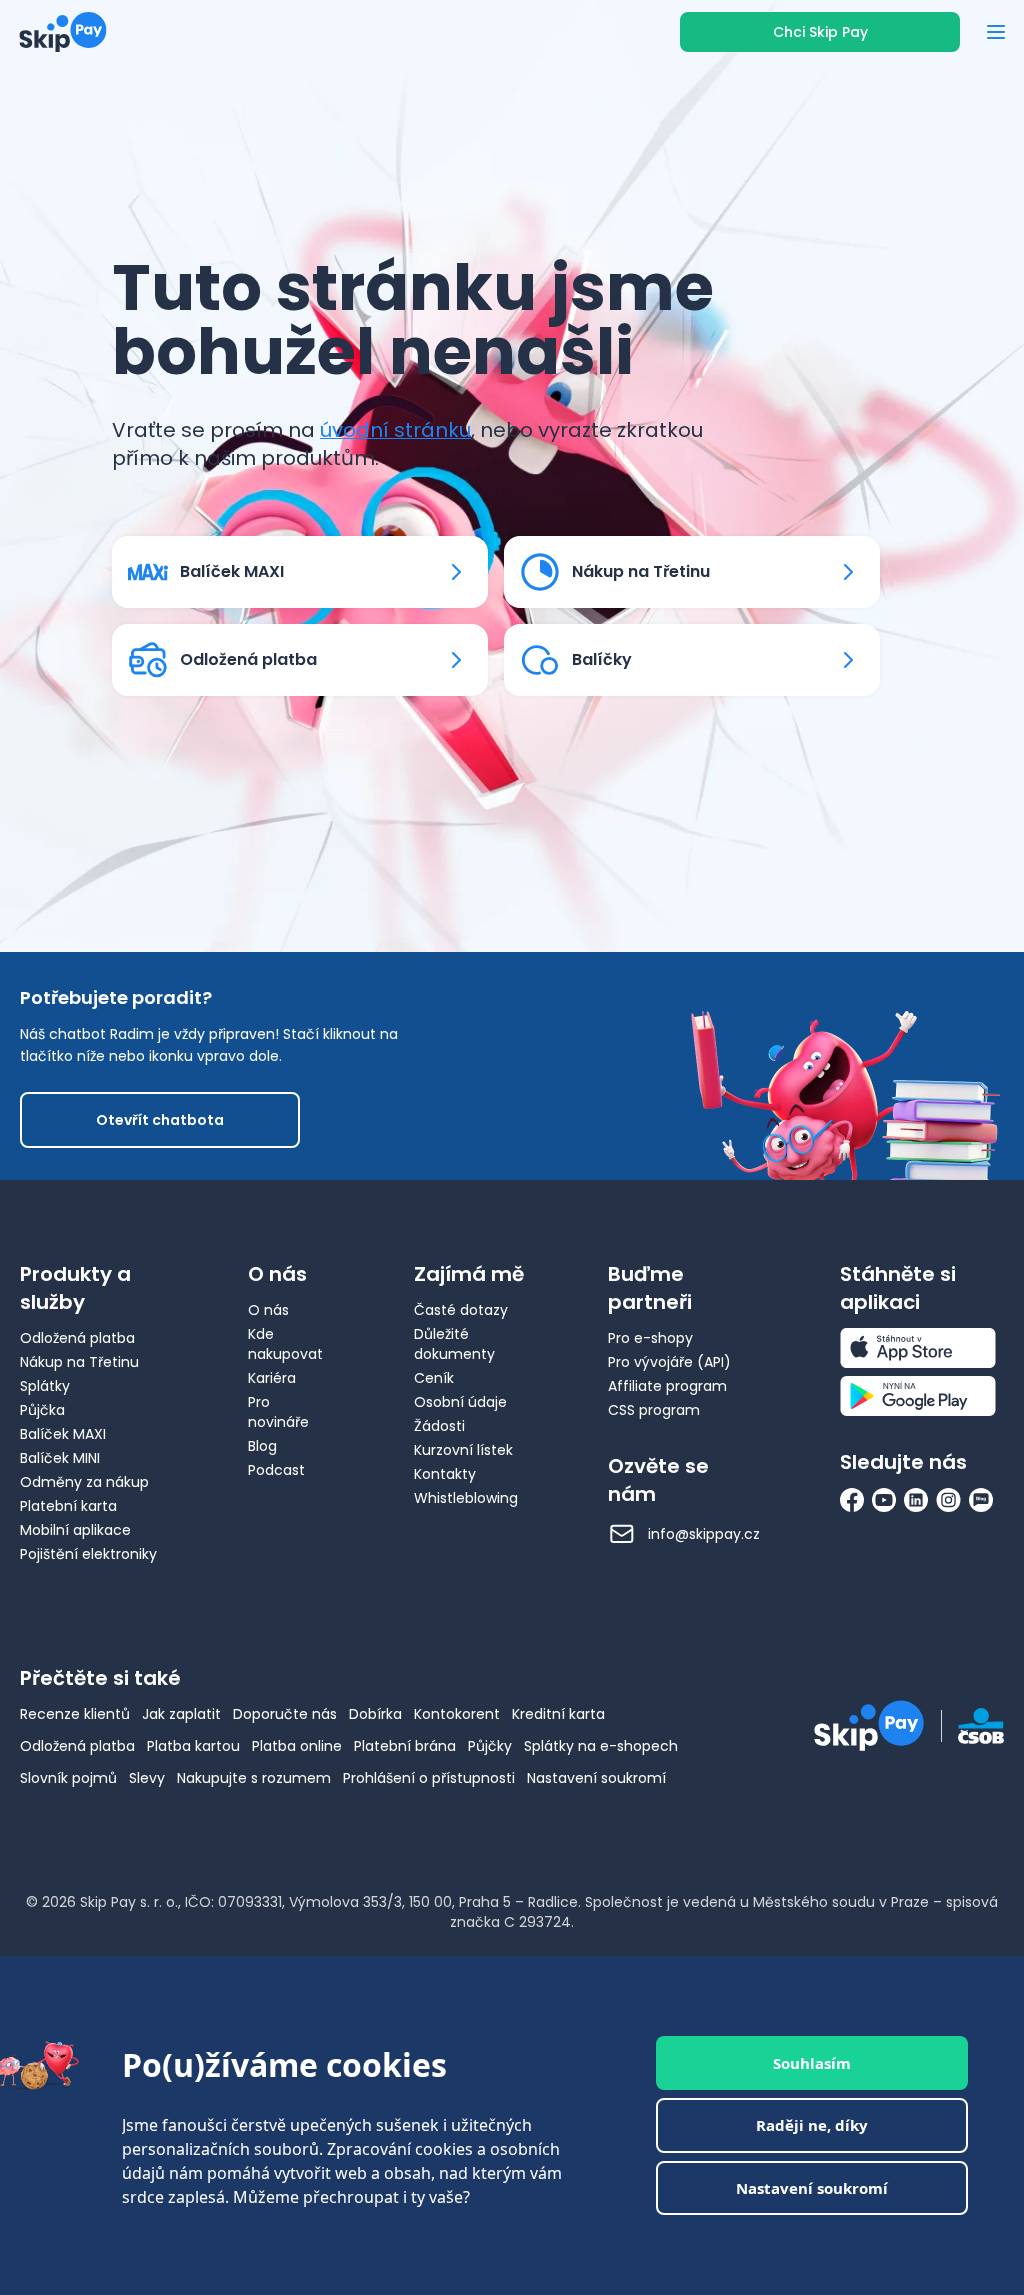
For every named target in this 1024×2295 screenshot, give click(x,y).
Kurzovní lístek (463, 1450)
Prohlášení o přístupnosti (429, 1778)
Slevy (147, 1778)
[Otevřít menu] (996, 32)
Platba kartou (193, 1746)
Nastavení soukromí (596, 1778)
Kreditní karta (558, 1714)
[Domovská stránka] (63, 32)
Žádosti (439, 1426)
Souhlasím (812, 2063)
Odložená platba (77, 1338)
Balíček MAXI (63, 1434)
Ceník (434, 1378)
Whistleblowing (466, 1498)
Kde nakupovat (285, 1344)
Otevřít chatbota (160, 1120)
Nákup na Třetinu (79, 1362)
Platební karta (68, 1506)
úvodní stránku (395, 430)
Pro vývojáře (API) (669, 1362)
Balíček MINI (60, 1458)
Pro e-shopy (650, 1338)
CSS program (654, 1410)
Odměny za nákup (84, 1482)
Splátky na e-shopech (601, 1746)
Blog (262, 1446)
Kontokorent (457, 1714)
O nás (268, 1310)
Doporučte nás (285, 1714)
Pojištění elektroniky (88, 1554)
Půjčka (42, 1410)
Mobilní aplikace (75, 1530)
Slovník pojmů (68, 1778)
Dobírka (375, 1714)
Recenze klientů (75, 1714)
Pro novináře (278, 1412)
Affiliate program (667, 1386)
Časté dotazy (461, 1310)
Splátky (45, 1386)
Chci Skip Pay (820, 32)
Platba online (297, 1746)
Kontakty (445, 1474)
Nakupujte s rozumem (254, 1778)
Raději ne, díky (812, 2125)
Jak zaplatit (181, 1714)
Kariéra (272, 1378)
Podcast (276, 1470)
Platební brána (405, 1746)
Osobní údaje (460, 1402)
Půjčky (490, 1746)
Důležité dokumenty (454, 1344)
